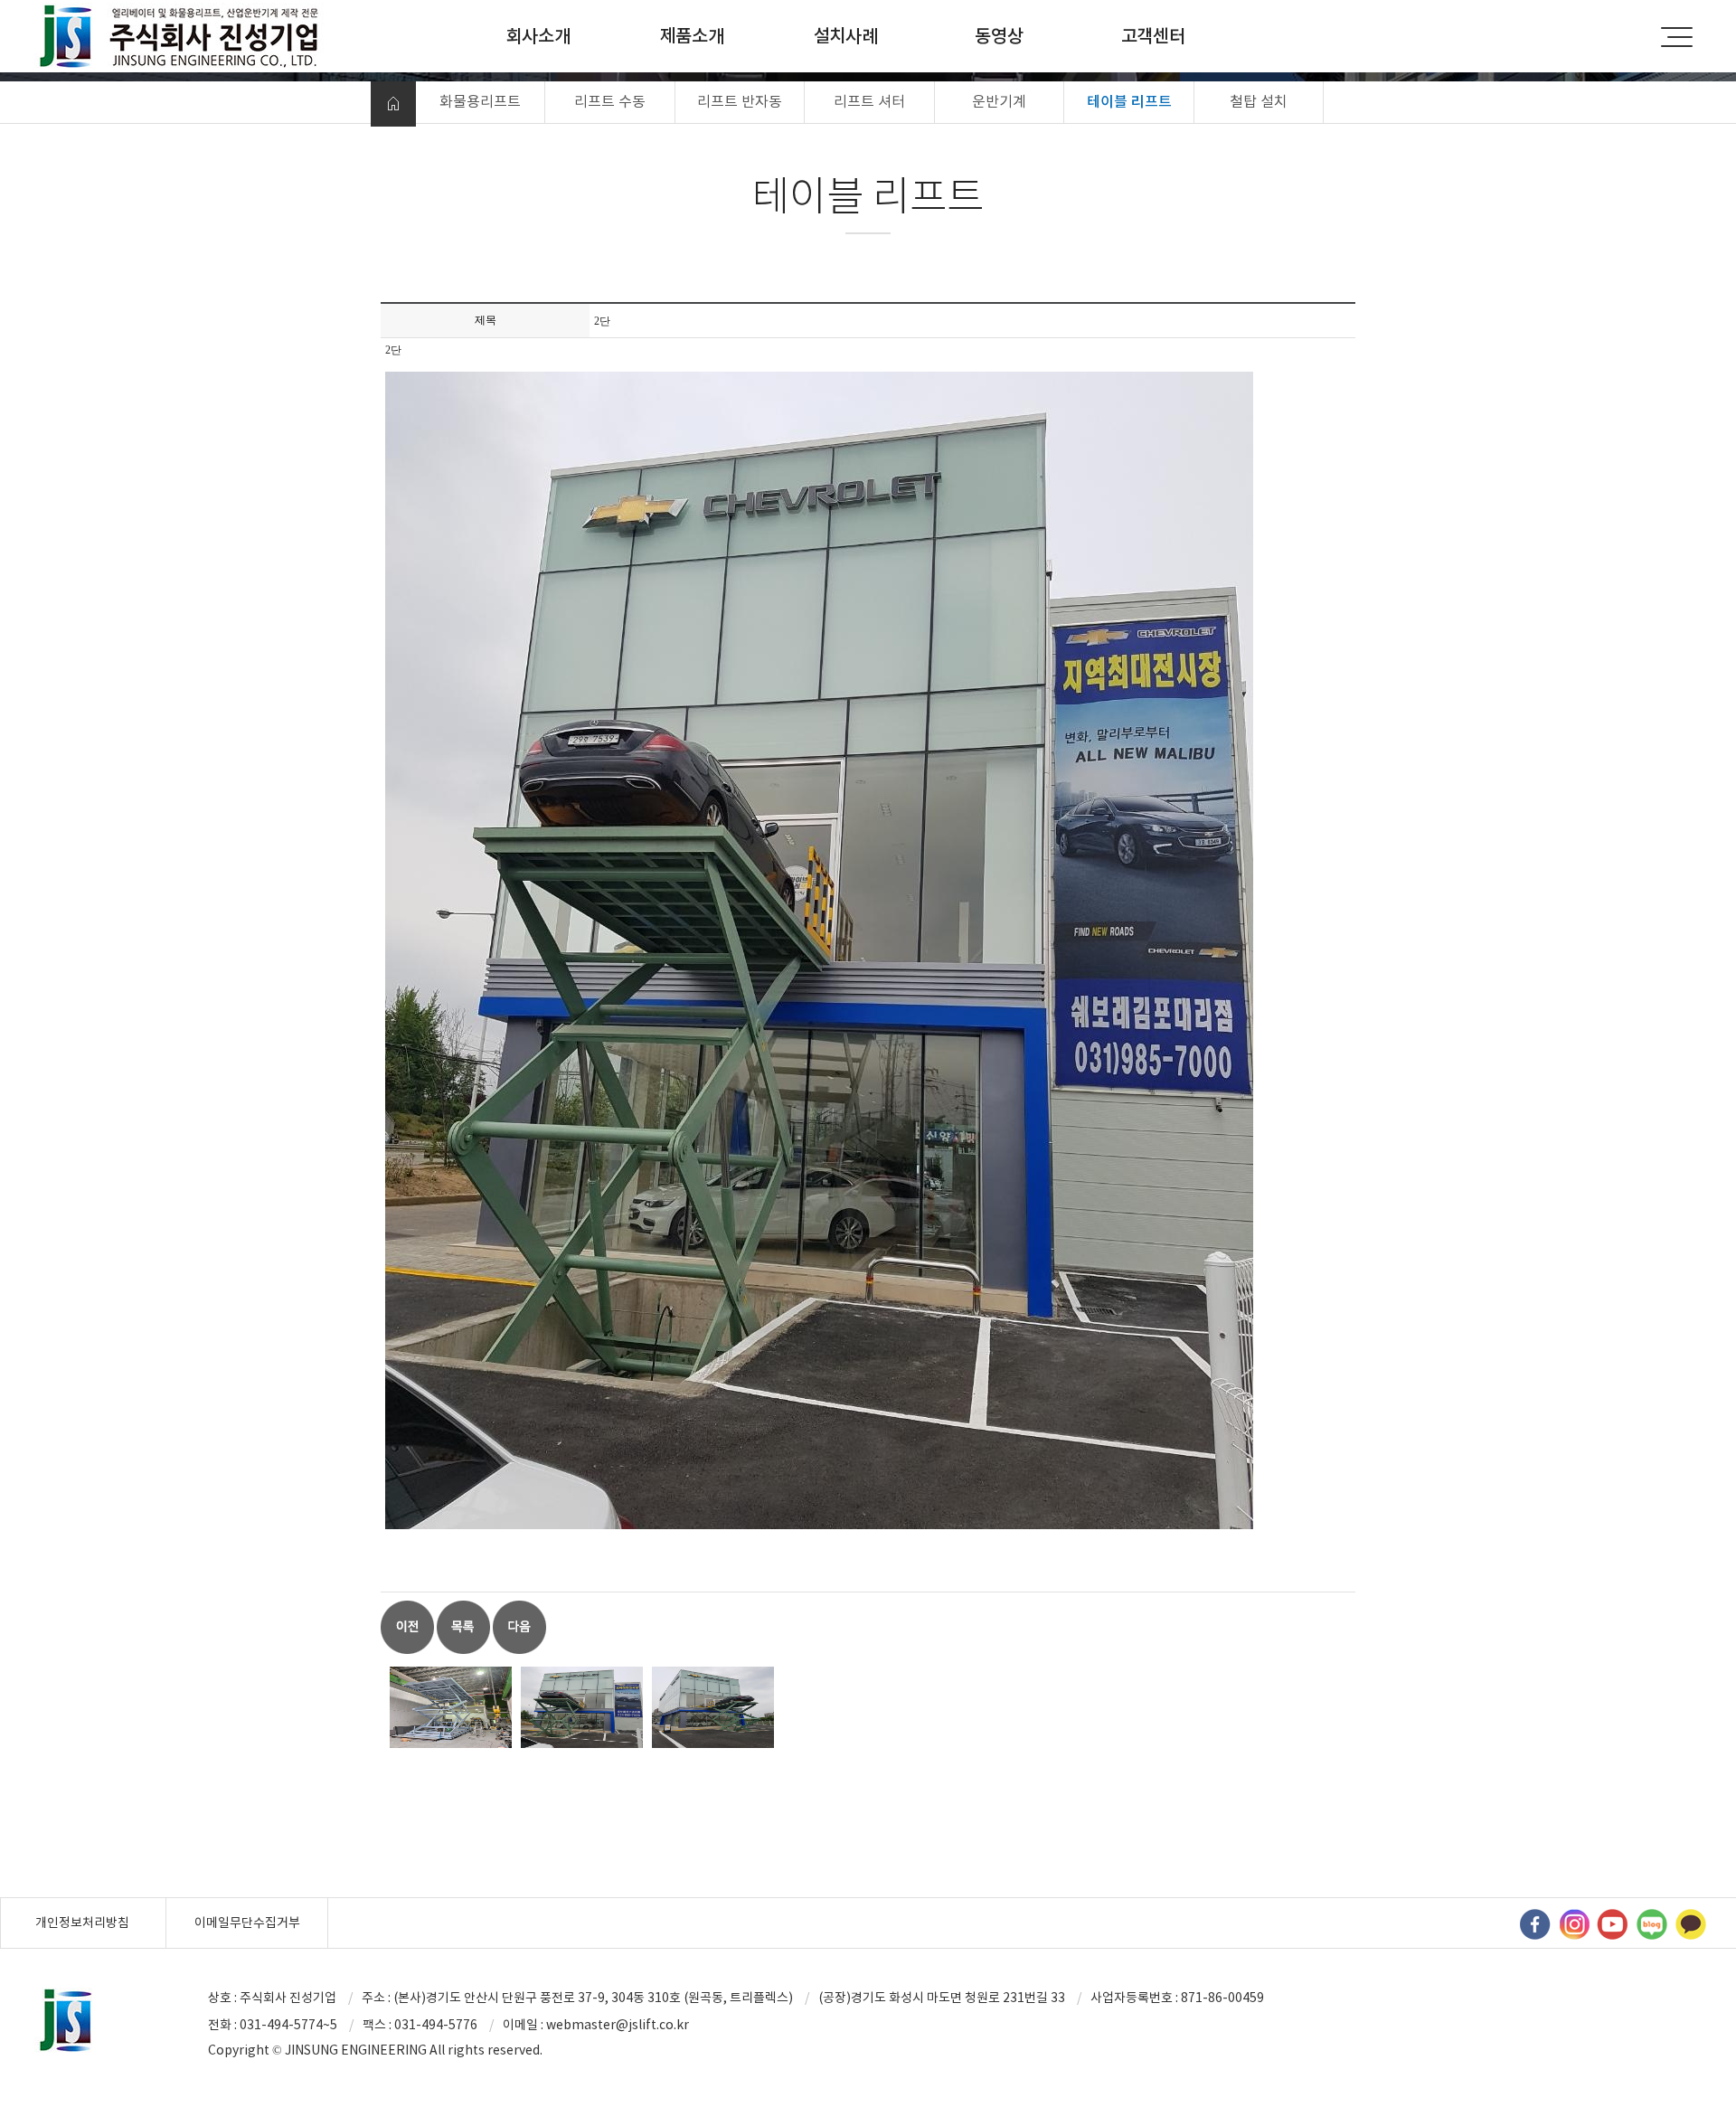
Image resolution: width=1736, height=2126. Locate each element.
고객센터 (1153, 36)
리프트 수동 (610, 101)
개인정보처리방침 (82, 1923)
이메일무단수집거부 (247, 1923)
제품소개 (692, 36)
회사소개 (538, 36)
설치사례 (846, 36)
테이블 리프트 (1129, 101)
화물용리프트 (480, 101)
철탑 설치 (1259, 101)
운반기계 (999, 101)
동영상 (999, 36)
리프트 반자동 (740, 101)
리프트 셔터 (869, 101)
